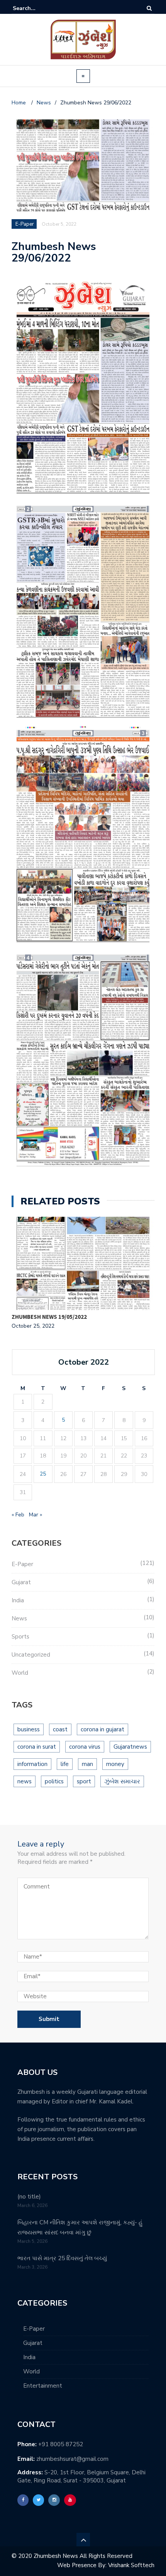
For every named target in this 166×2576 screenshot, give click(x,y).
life (65, 1764)
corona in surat (37, 1747)
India (18, 1600)
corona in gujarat (102, 1729)
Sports (20, 1637)
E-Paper (22, 1564)
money (115, 1764)
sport (84, 1781)
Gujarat (21, 1582)
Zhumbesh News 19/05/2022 (49, 1317)
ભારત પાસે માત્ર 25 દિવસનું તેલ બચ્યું (62, 2258)
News (19, 1618)
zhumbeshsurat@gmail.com (72, 2459)
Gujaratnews (130, 1747)
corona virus (85, 1747)
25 (43, 1474)
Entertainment (43, 2386)
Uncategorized (31, 1655)
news (25, 1781)
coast (60, 1729)
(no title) (29, 2197)
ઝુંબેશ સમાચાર (122, 1781)
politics (54, 1781)
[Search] (149, 8)
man (87, 1764)
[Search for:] (36, 8)
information (32, 1764)
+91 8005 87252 (61, 2444)
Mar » (36, 1515)
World (20, 1673)
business (29, 1729)
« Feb (18, 1515)
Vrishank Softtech (131, 2565)
